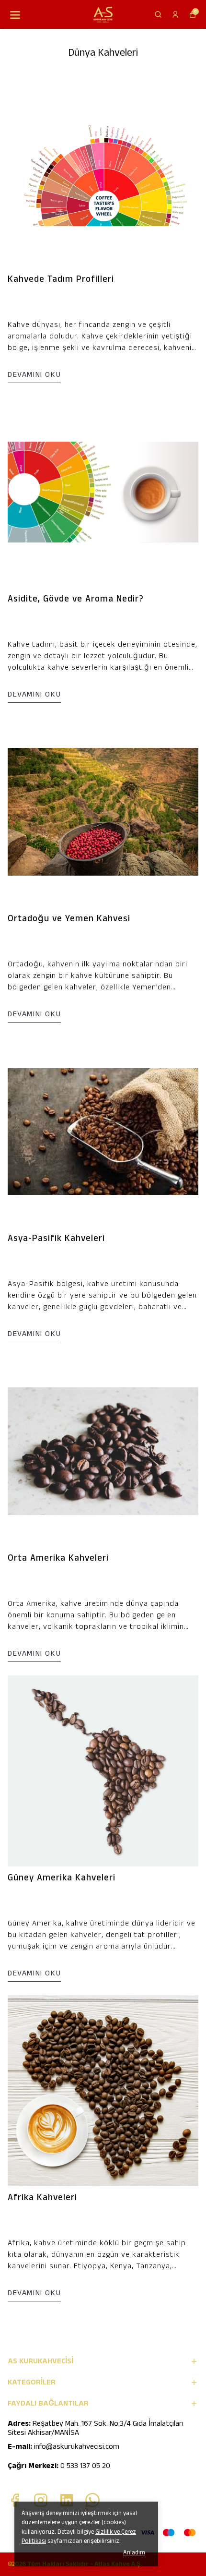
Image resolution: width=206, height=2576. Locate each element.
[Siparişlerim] (175, 14)
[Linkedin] (67, 2500)
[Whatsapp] (92, 2500)
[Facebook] (15, 2500)
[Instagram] (41, 2500)
